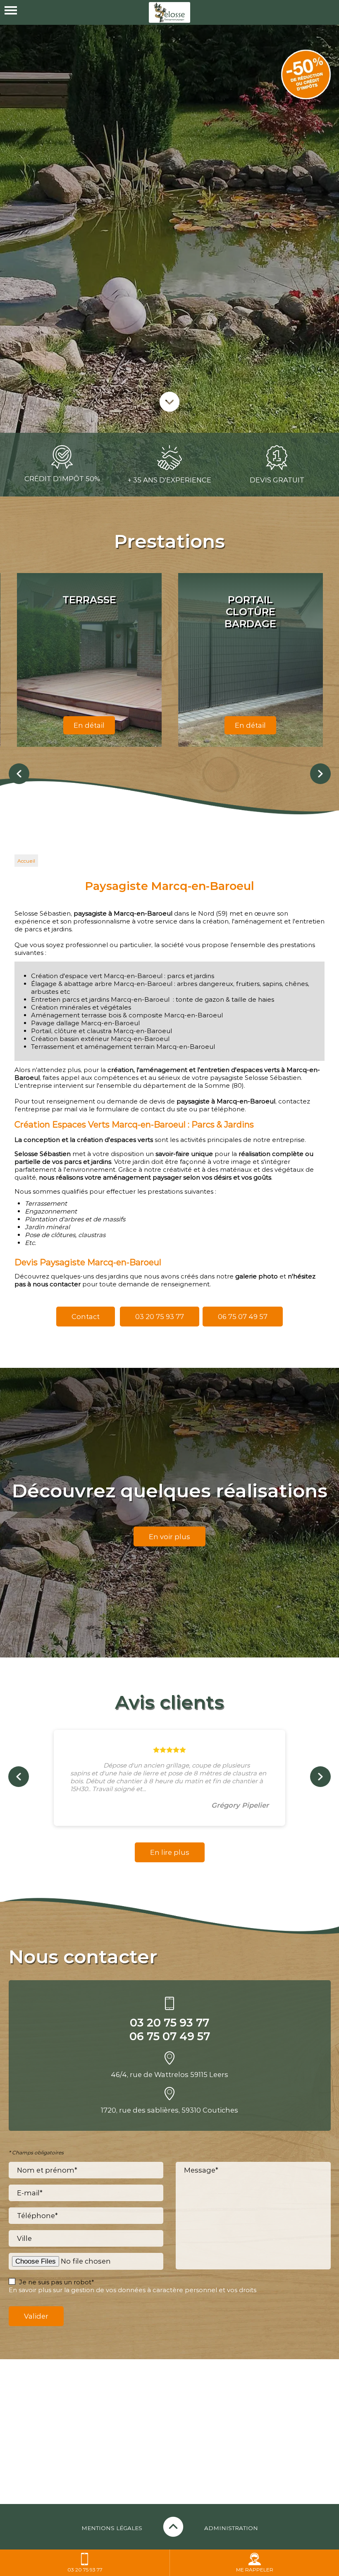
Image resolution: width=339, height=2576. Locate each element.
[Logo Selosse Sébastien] (169, 12)
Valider (36, 2316)
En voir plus (169, 1537)
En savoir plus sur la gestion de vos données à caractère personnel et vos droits (132, 2290)
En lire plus (170, 1852)
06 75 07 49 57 (243, 1317)
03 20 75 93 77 (160, 1317)
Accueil (26, 861)
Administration (231, 2528)
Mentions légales (112, 2528)
